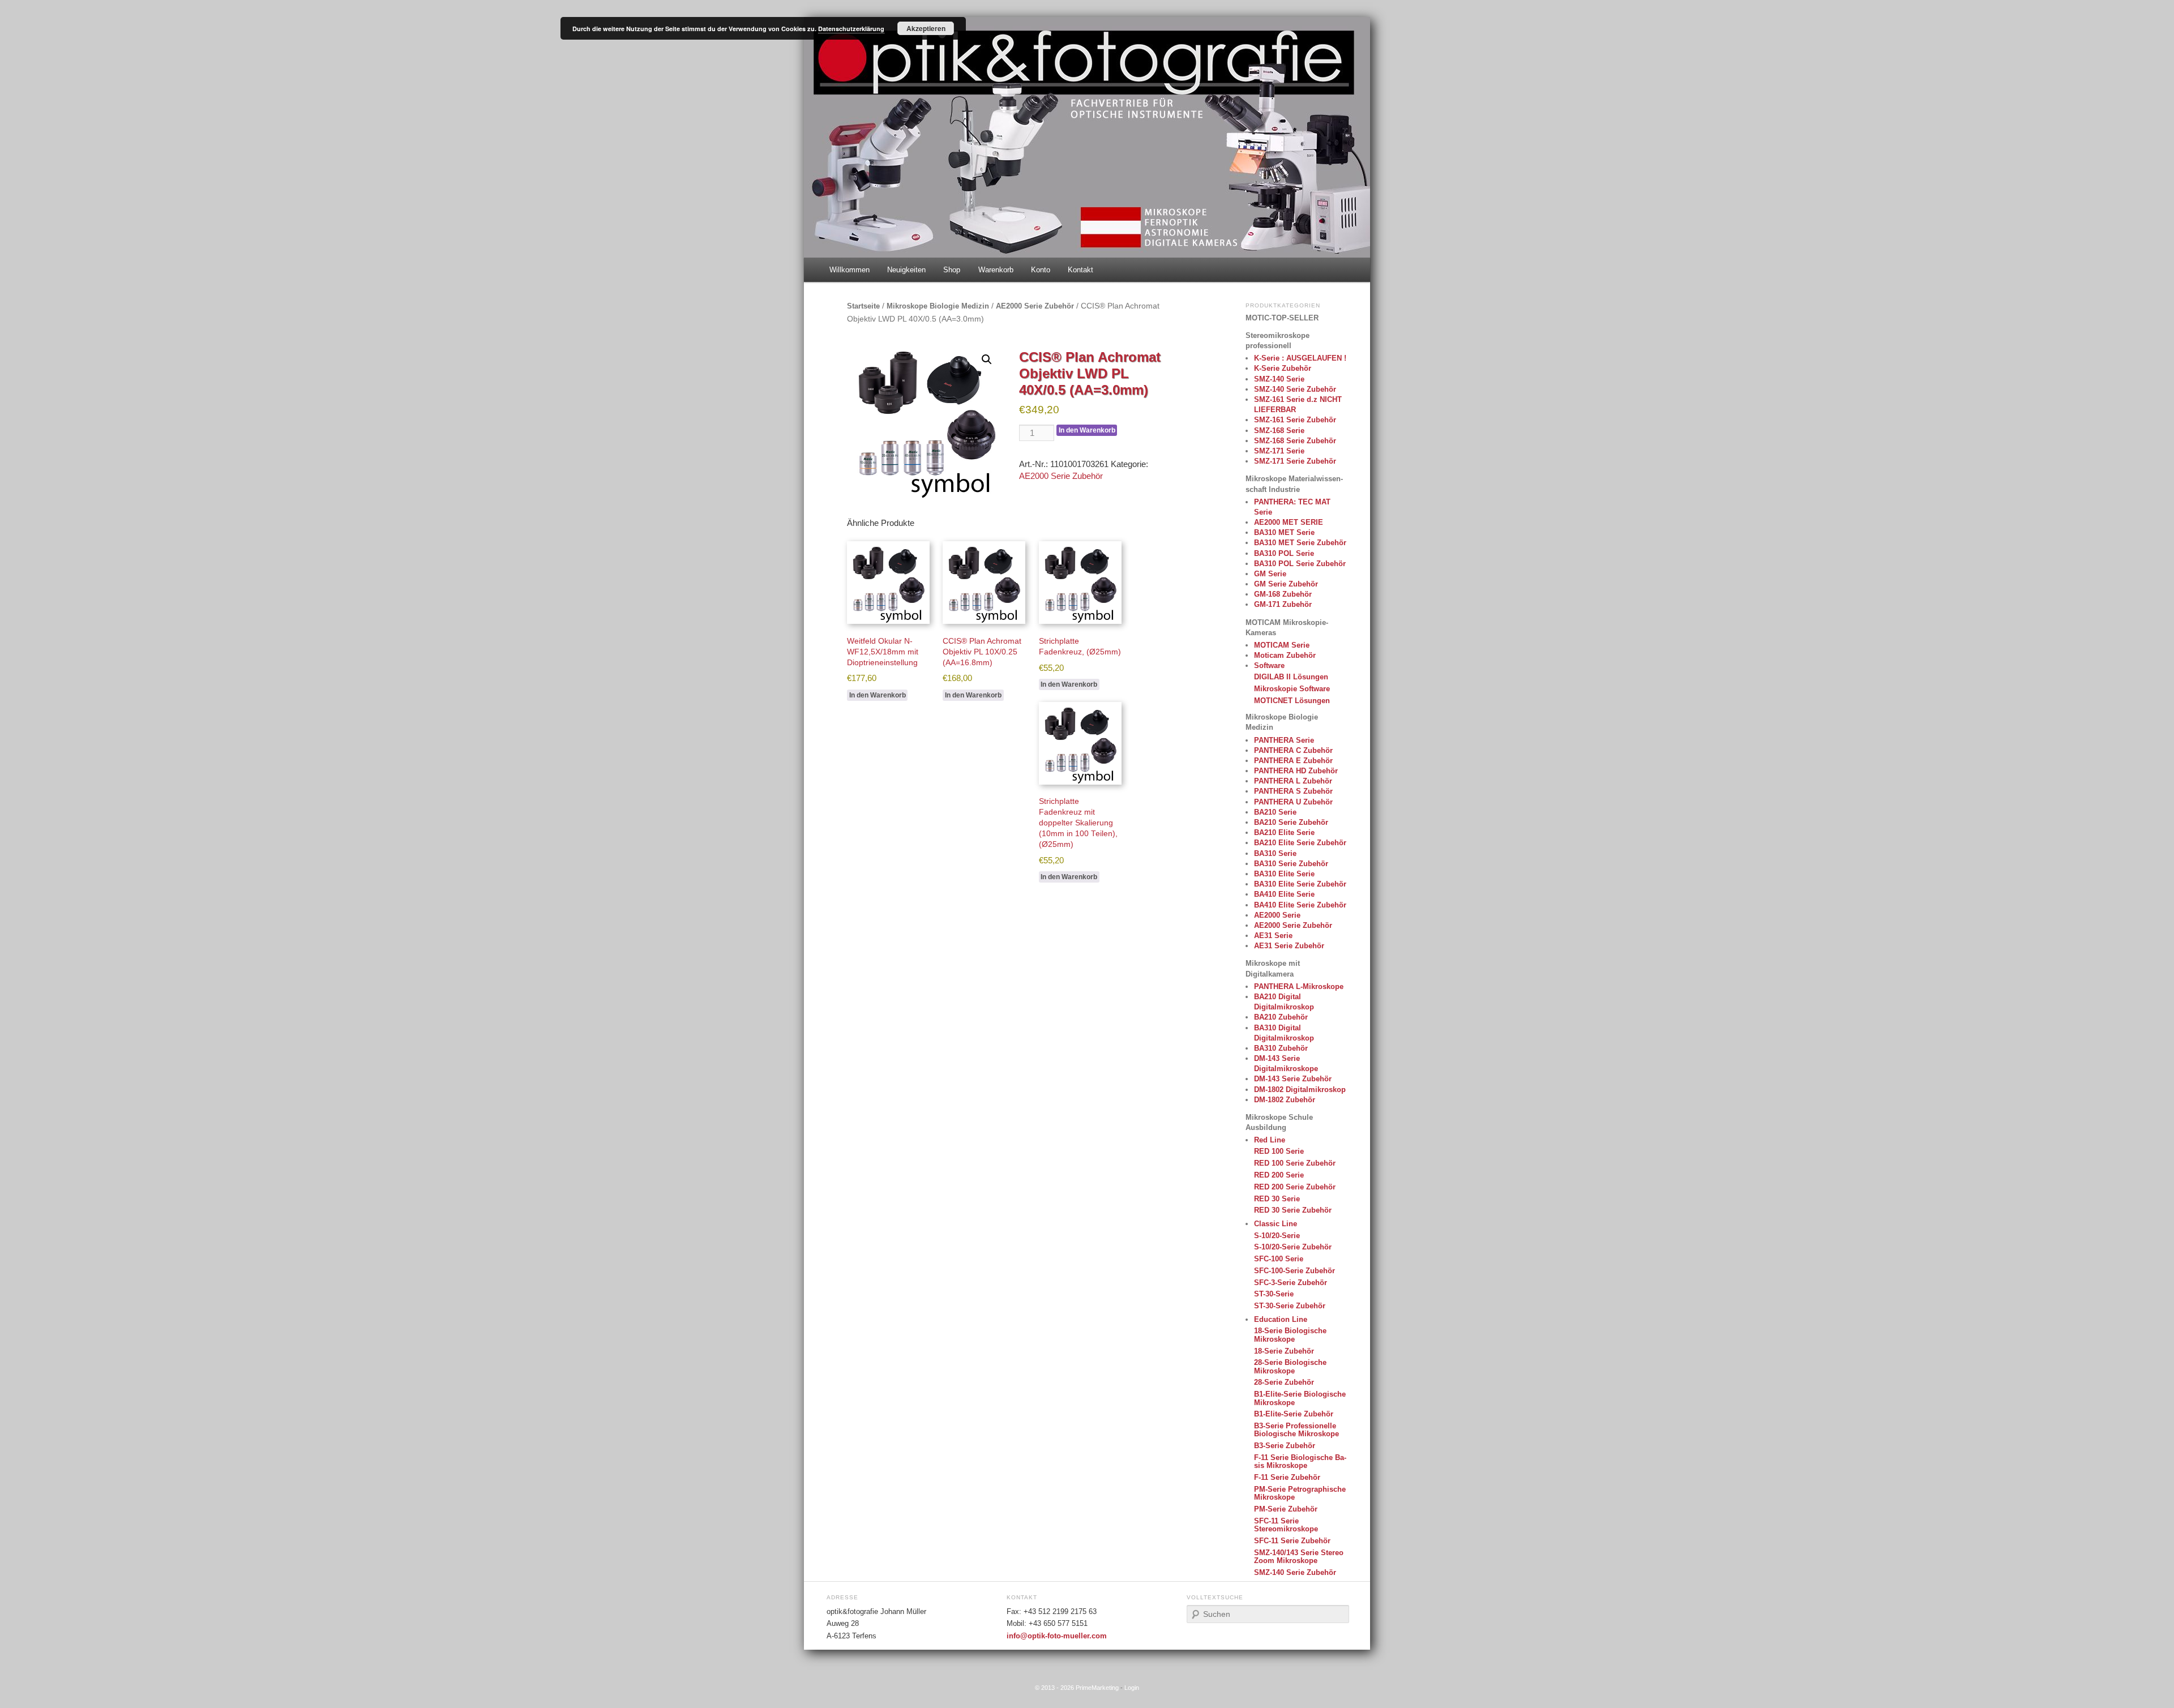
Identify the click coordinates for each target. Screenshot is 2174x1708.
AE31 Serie (1273, 936)
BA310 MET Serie (1284, 532)
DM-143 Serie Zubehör (1293, 1079)
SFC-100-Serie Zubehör (1294, 1271)
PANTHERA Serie (1284, 740)
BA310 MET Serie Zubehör (1300, 543)
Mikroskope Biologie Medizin (938, 306)
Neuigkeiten (906, 270)
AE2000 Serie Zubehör (1035, 306)
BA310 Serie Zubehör (1291, 864)
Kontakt (1080, 270)
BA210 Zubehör (1281, 1017)
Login (1132, 1688)
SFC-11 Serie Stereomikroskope (1286, 1525)
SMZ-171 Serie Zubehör (1295, 461)
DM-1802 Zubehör (1285, 1100)
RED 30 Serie (1277, 1199)
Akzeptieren (926, 28)
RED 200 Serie (1279, 1175)
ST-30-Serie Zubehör (1290, 1306)
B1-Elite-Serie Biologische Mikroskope (1300, 1398)
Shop (952, 270)
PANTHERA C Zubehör (1293, 750)
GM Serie (1270, 574)
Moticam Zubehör (1285, 655)
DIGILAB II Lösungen (1291, 677)
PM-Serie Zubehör (1286, 1509)
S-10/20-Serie (1277, 1236)
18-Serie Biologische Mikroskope (1290, 1335)
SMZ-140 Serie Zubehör (1295, 389)
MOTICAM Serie (1282, 645)
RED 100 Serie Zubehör (1295, 1163)
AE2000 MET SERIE (1289, 522)
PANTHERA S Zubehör (1293, 791)
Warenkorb (996, 270)
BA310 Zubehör (1281, 1048)
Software (1269, 665)
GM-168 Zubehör (1283, 594)
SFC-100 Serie (1279, 1259)
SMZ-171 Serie (1279, 451)
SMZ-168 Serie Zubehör (1295, 441)
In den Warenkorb (1087, 430)
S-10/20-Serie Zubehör (1293, 1247)
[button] (987, 359)
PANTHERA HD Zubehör (1296, 771)
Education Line (1281, 1319)
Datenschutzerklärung (851, 29)
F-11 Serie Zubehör (1287, 1477)
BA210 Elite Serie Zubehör (1300, 843)
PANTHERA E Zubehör (1293, 761)
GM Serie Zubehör (1286, 584)
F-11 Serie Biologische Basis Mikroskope (1300, 1461)
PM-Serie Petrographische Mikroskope (1300, 1493)
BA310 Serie (1275, 853)
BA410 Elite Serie (1284, 894)
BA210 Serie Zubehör (1291, 822)
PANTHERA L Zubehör (1293, 781)
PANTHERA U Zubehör (1293, 802)
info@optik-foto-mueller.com (1057, 1636)
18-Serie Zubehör (1284, 1351)
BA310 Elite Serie (1284, 874)
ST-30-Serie (1274, 1294)
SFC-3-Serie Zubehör (1291, 1283)
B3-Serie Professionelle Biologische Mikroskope (1296, 1430)
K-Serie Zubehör (1283, 368)
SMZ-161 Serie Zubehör (1295, 420)
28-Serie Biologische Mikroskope (1290, 1366)
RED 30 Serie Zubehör (1293, 1210)
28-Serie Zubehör (1284, 1382)
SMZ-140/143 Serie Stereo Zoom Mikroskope (1299, 1557)
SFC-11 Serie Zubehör (1292, 1541)
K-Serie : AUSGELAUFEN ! (1300, 358)
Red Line (1270, 1140)
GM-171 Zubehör (1283, 604)
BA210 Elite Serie (1284, 832)
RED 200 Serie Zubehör (1295, 1187)
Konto (1041, 270)
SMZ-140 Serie (1279, 379)
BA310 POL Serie (1284, 553)
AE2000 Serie (1277, 915)
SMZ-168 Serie (1279, 431)
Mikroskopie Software (1292, 689)
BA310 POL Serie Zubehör (1300, 564)
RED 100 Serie (1279, 1151)
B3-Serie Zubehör (1285, 1446)
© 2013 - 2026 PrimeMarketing (1077, 1688)
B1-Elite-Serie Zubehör (1294, 1414)
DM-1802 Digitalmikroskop (1300, 1090)
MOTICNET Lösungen (1292, 701)
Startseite (863, 306)
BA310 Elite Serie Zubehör (1300, 884)
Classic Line (1276, 1224)
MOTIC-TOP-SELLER (1282, 318)
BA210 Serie (1275, 812)
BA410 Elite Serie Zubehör (1300, 905)
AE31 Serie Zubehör (1289, 946)
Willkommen (850, 270)
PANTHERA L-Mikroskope (1299, 986)
